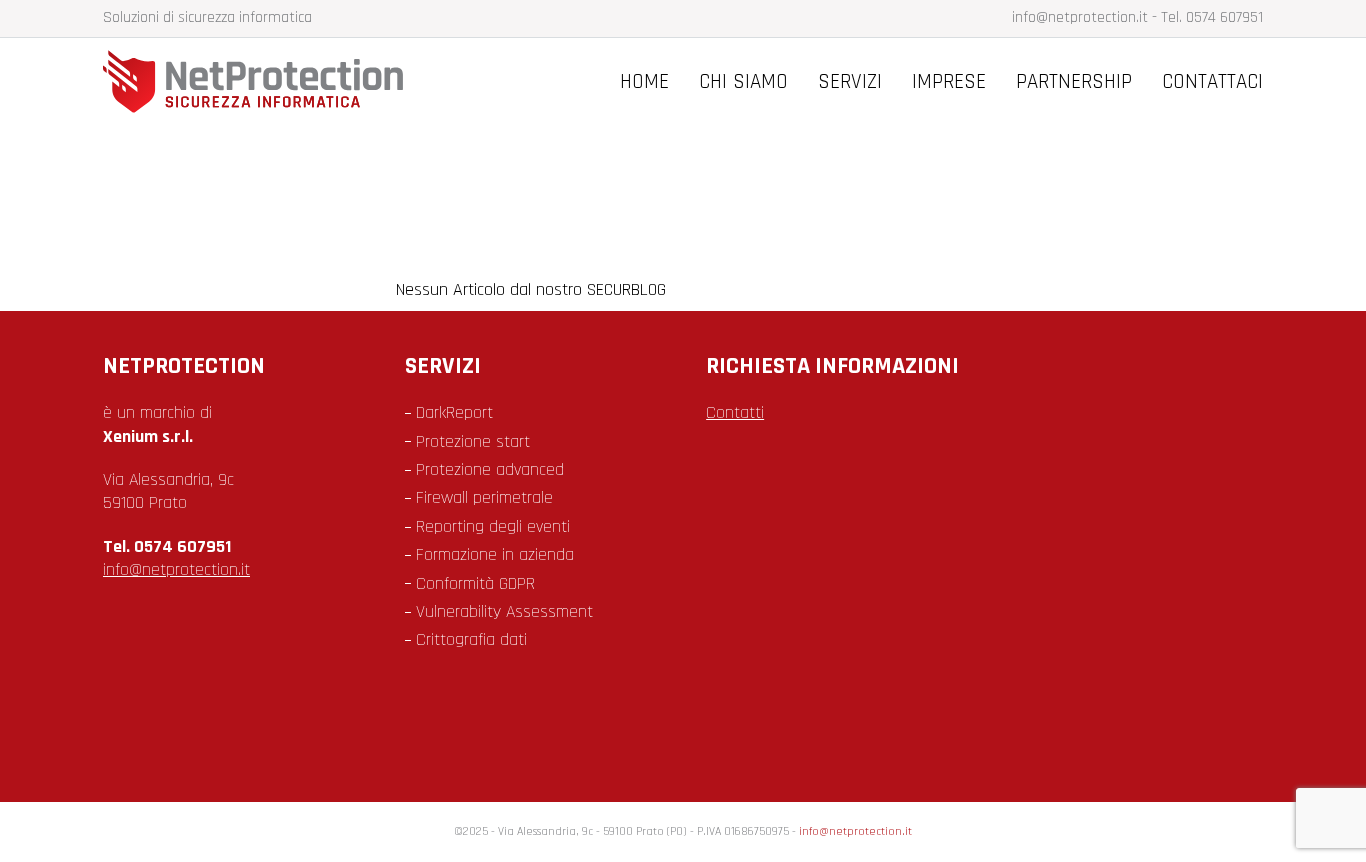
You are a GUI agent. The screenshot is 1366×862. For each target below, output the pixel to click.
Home (644, 81)
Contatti (735, 412)
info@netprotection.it (1080, 17)
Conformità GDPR (475, 583)
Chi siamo (743, 81)
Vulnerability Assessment (504, 611)
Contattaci (1212, 81)
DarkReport (454, 412)
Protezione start (473, 441)
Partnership (1074, 81)
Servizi (850, 81)
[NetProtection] (253, 108)
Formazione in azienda (495, 554)
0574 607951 (1224, 17)
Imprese (949, 81)
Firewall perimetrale (484, 497)
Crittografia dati (471, 639)
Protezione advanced (490, 469)
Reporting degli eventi (493, 526)
